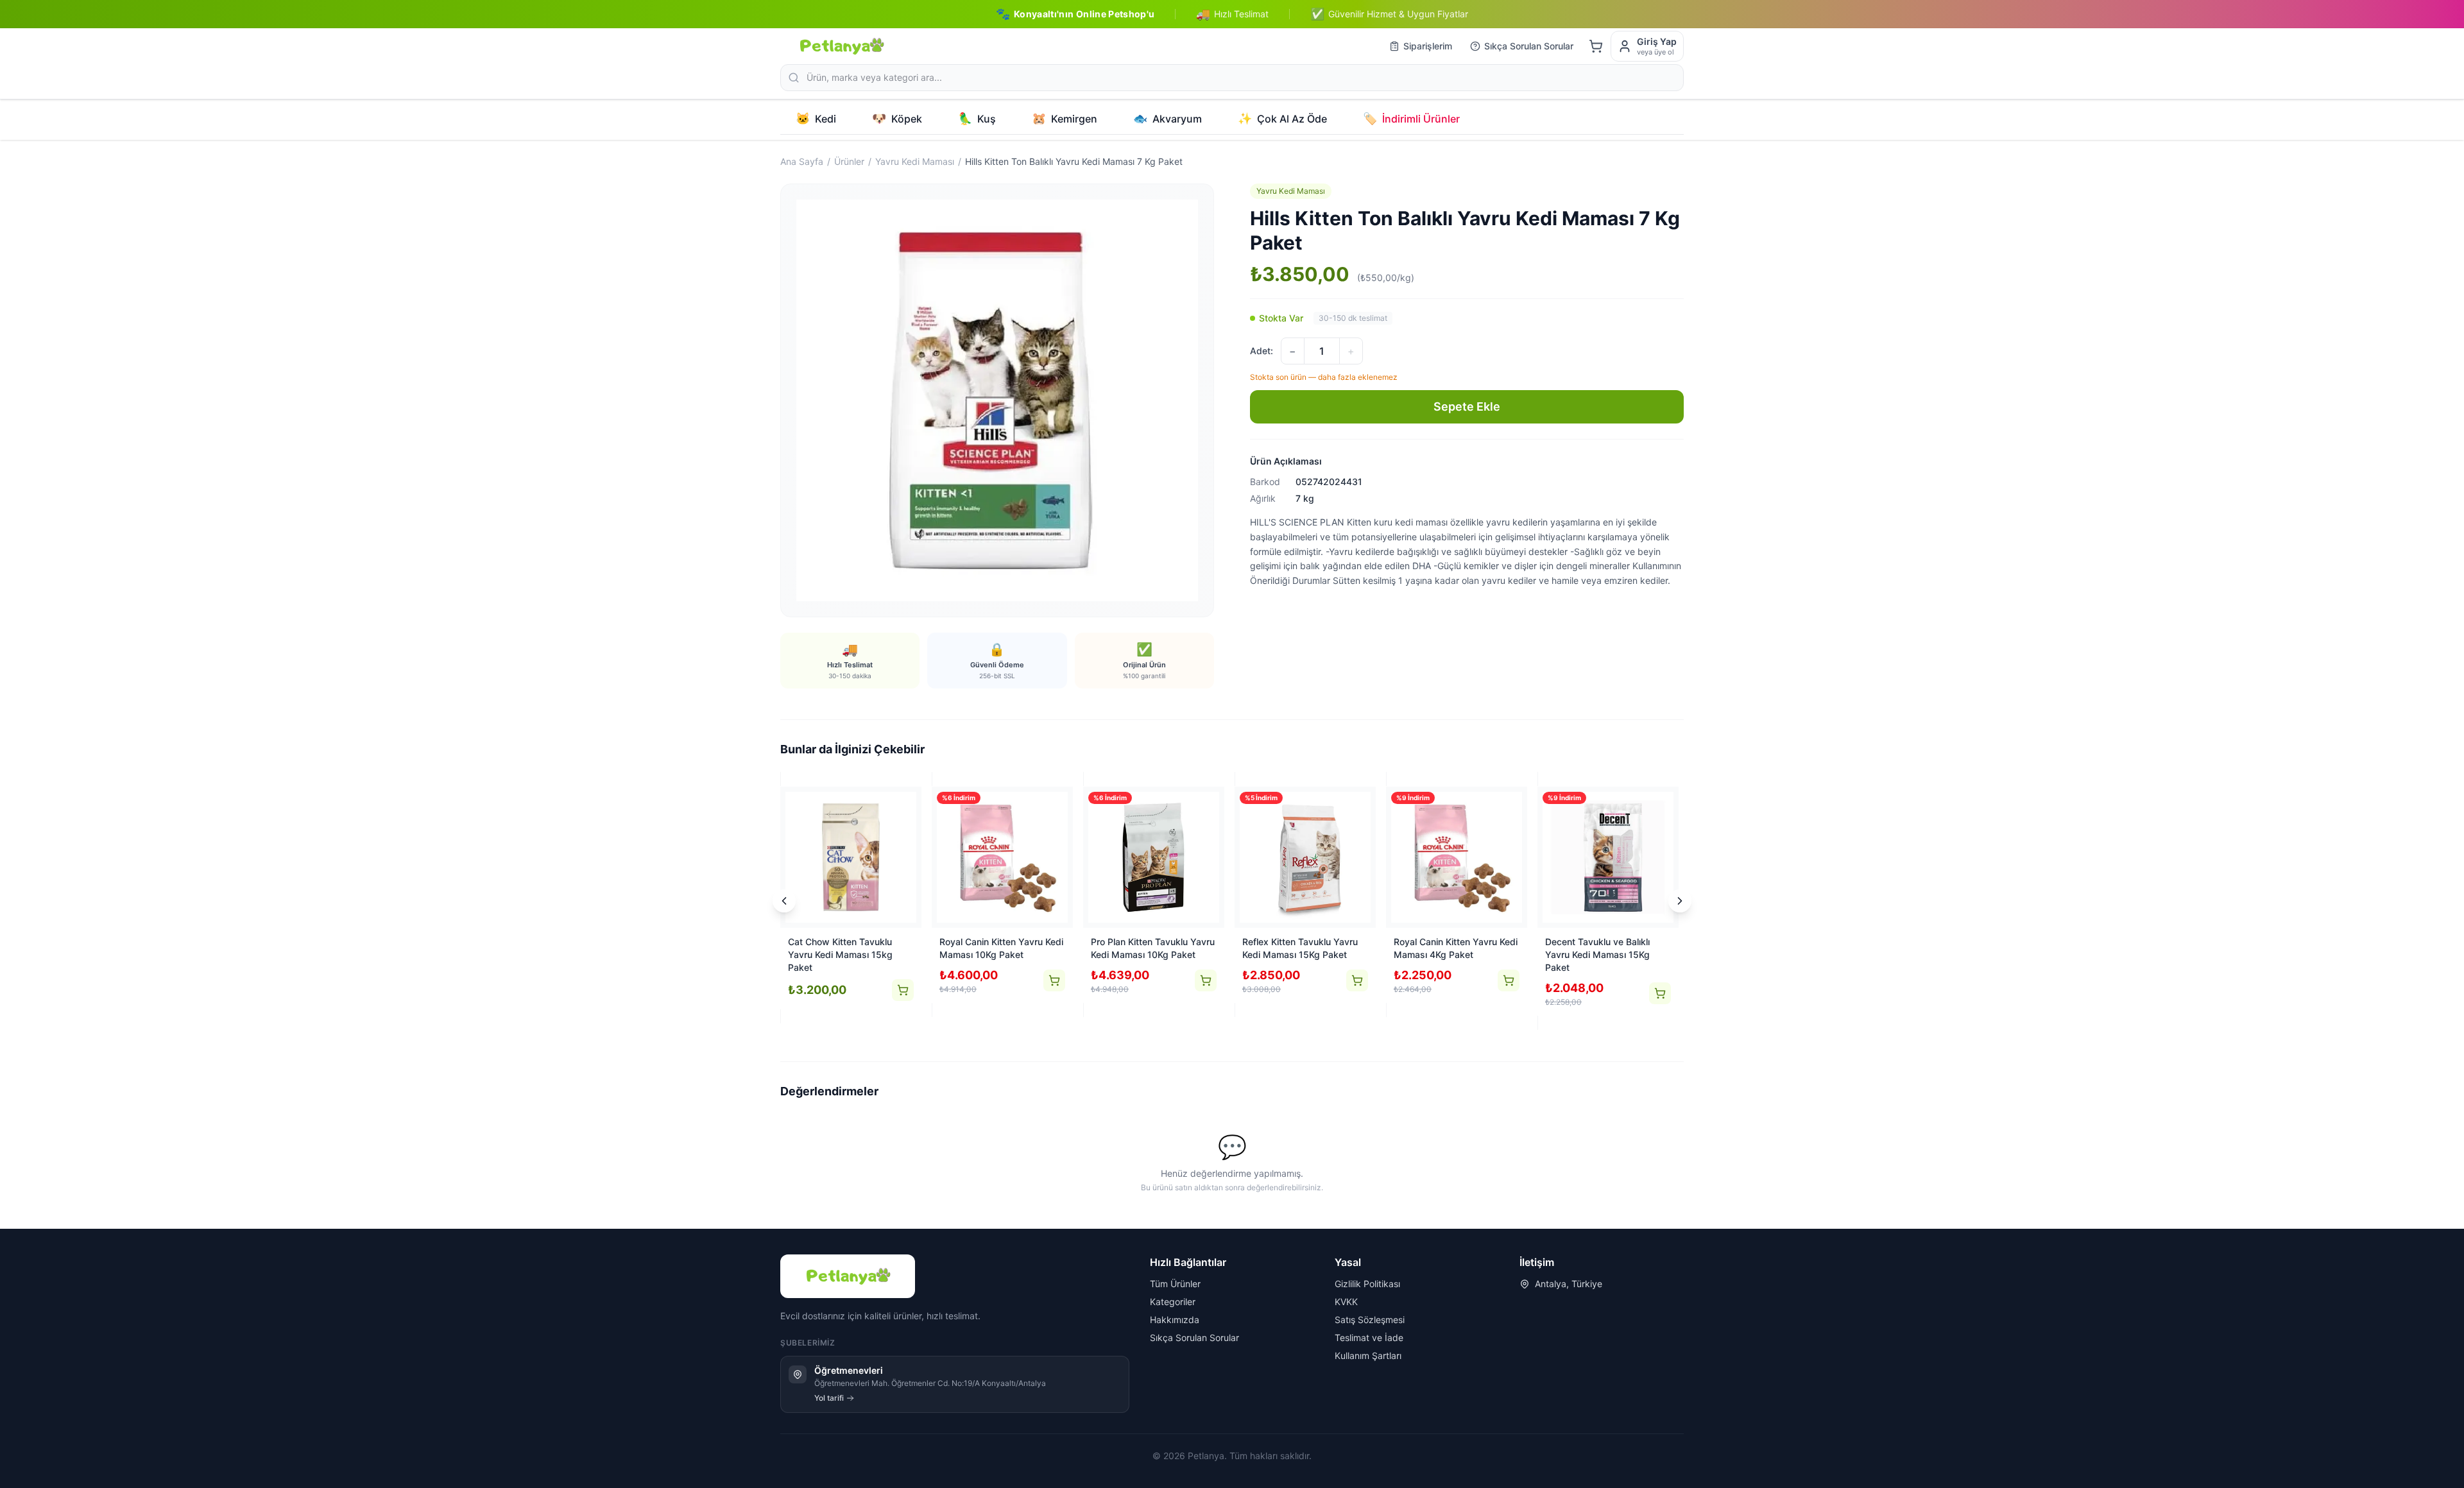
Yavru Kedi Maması (915, 161)
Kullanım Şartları (1368, 1355)
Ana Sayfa (802, 161)
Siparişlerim (1428, 46)
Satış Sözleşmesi (1370, 1320)
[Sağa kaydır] (1680, 901)
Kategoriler (1173, 1302)
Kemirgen (1065, 118)
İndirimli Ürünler (1411, 118)
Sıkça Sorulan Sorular (1529, 46)
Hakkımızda (1175, 1320)
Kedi (816, 118)
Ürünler (849, 161)
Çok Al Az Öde (1282, 118)
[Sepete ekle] (903, 990)
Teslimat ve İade (1369, 1338)
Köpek (897, 118)
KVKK (1346, 1302)
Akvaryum (1168, 118)
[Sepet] (1596, 46)
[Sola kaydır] (784, 901)
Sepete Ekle (1467, 406)
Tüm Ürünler (1175, 1284)
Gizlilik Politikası (1367, 1284)
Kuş (977, 118)
